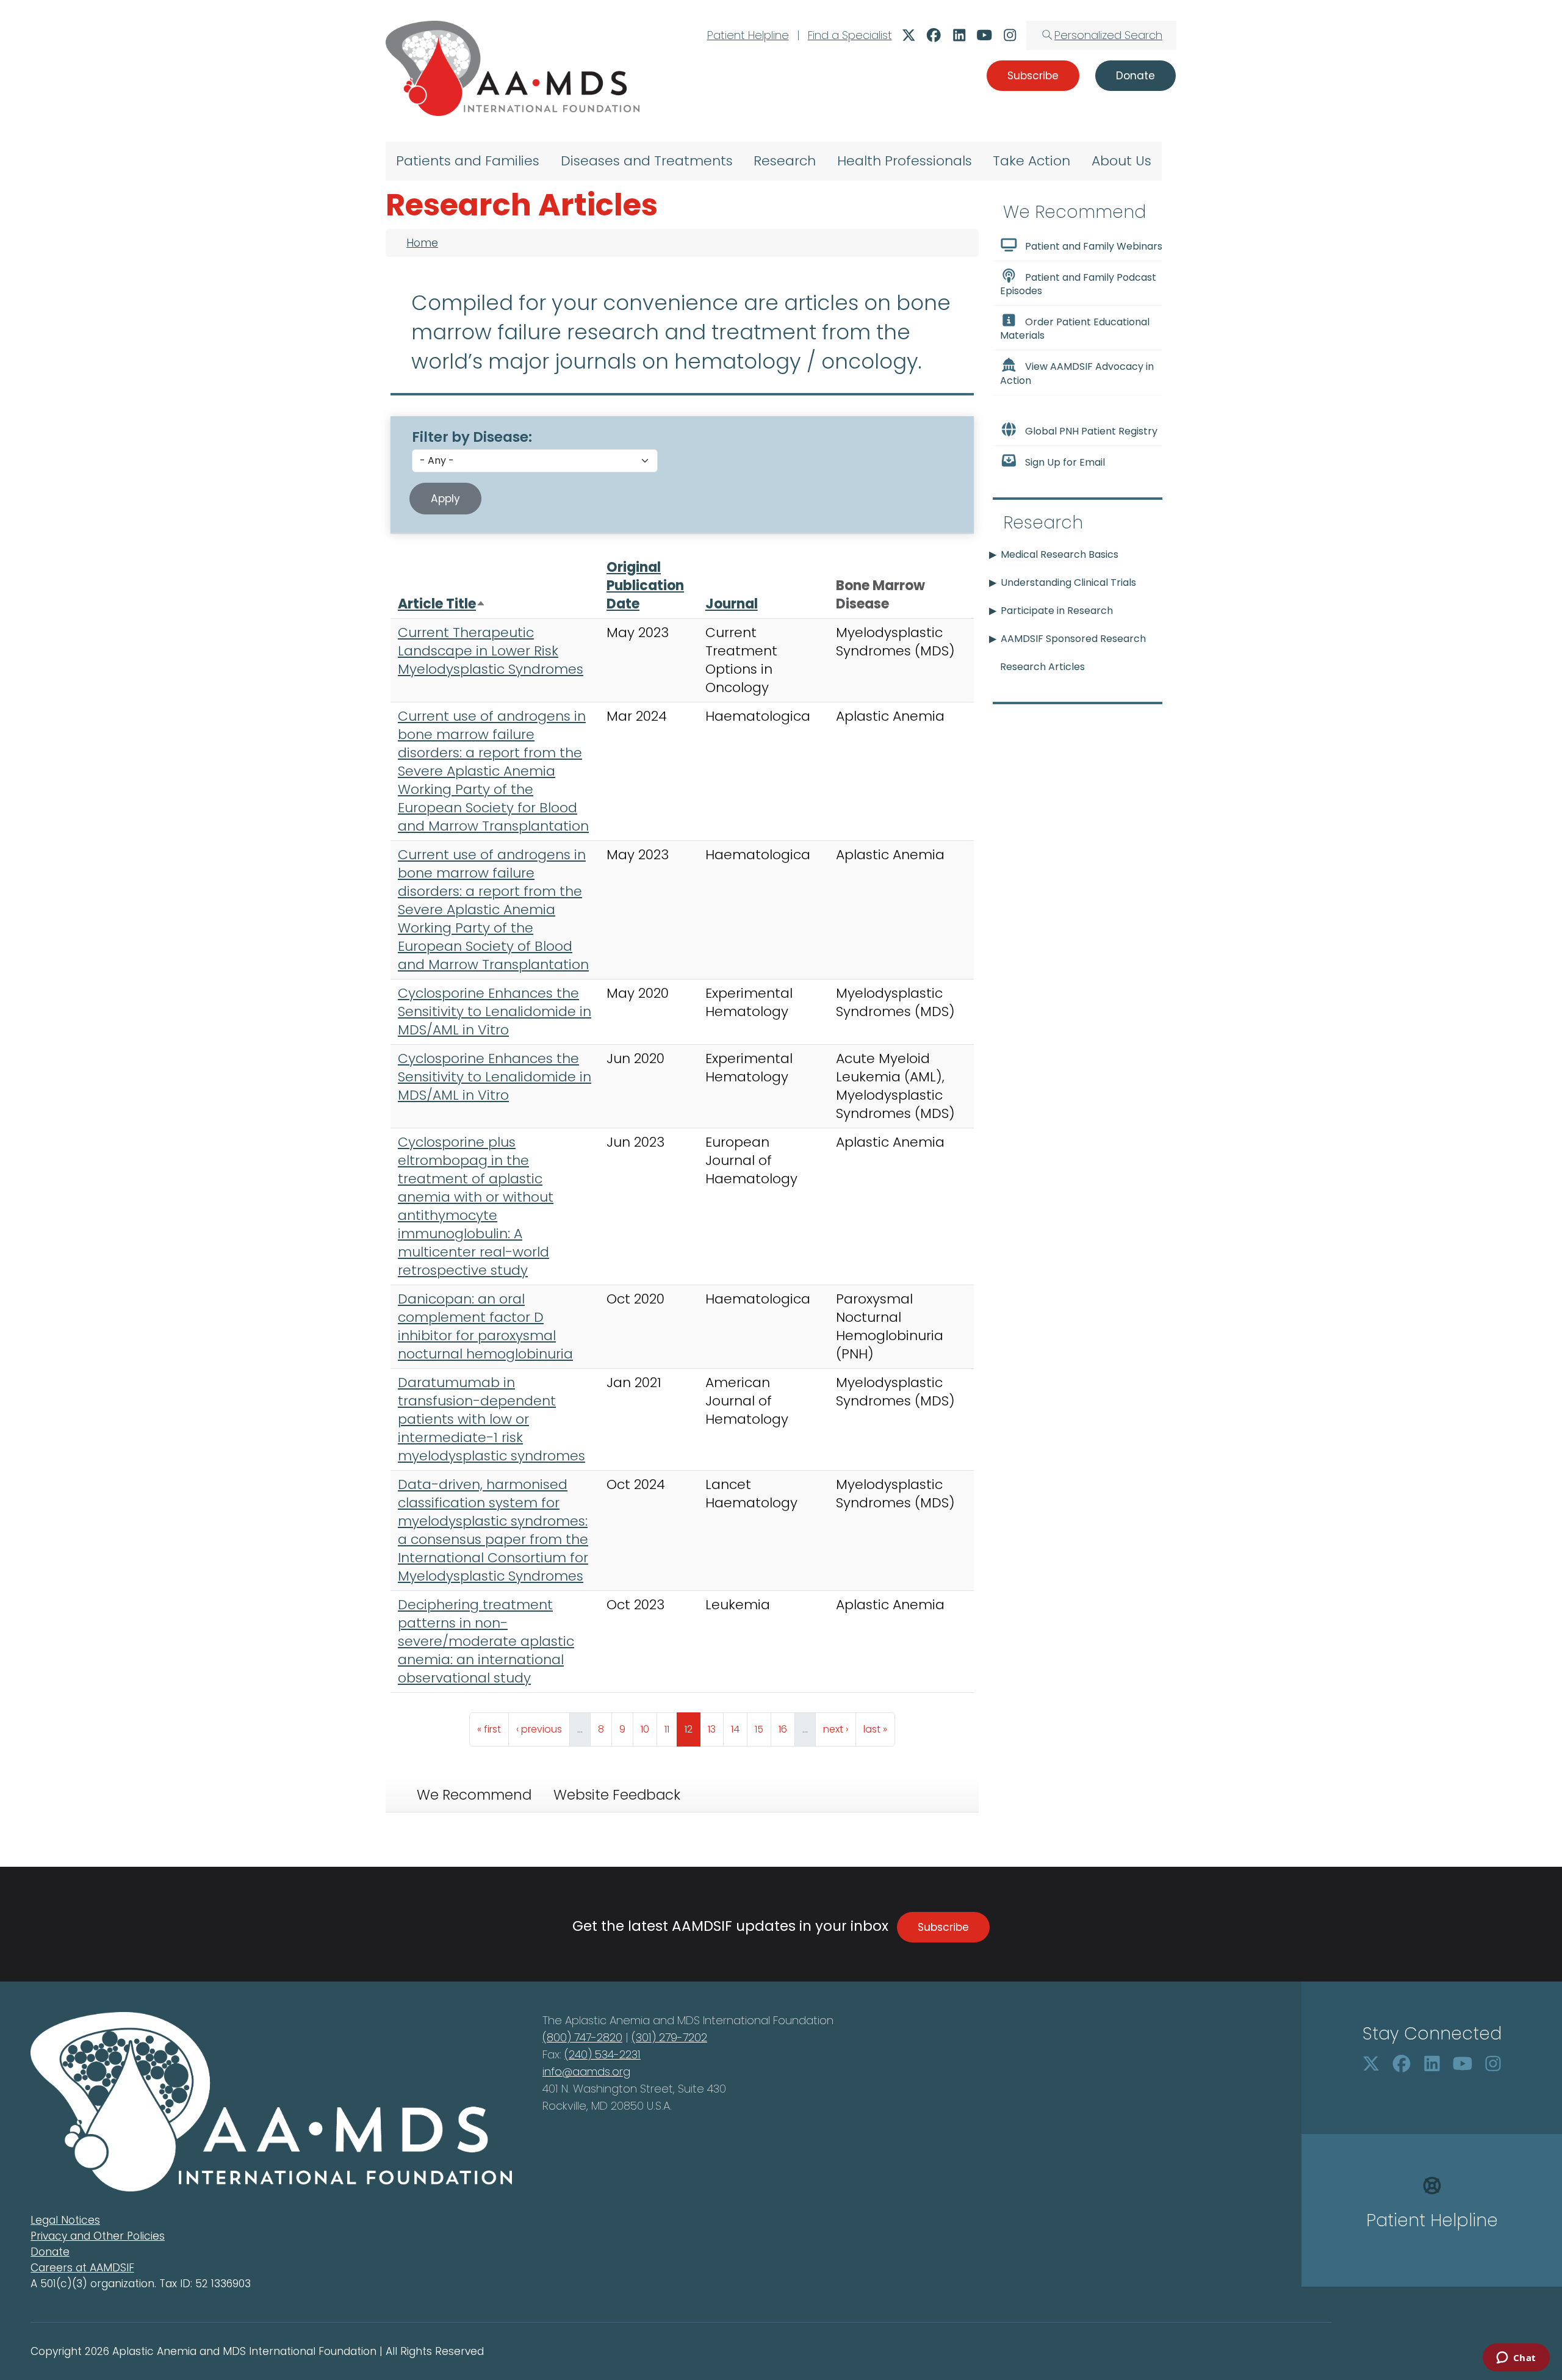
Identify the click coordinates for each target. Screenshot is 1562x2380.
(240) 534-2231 (603, 2054)
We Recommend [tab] (474, 1795)
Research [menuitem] (785, 161)
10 (649, 1729)
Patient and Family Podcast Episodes (1078, 284)
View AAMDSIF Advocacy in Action (1077, 374)
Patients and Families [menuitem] (468, 161)
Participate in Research (1057, 611)
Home (422, 243)
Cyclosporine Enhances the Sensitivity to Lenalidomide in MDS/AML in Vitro (495, 1012)
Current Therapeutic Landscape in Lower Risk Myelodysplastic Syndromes (491, 651)
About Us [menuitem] (1121, 161)
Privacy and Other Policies (98, 2236)
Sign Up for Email (1065, 462)
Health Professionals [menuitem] (905, 161)
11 (671, 1729)
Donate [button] (1136, 76)
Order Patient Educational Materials (1075, 329)
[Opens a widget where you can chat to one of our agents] (1516, 2359)
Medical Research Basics (1060, 554)
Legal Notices (65, 2220)
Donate (50, 2252)
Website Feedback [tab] (617, 1795)
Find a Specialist (850, 35)
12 (692, 1729)
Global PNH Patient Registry (1091, 431)
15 (763, 1729)
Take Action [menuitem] (1031, 161)
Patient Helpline (748, 35)
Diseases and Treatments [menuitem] (647, 161)
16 (786, 1729)
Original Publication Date (645, 586)
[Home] (513, 68)
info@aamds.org (586, 2072)
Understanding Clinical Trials (1068, 582)
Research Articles (1042, 667)
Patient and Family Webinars (1094, 246)
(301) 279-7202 (669, 2037)
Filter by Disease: (472, 437)
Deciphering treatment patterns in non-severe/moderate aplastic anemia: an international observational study (486, 1641)
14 (739, 1729)
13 (715, 1729)
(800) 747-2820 (582, 2037)
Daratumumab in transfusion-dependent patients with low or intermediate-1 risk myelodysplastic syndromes (491, 1419)
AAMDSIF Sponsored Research (1073, 639)
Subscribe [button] (1033, 76)
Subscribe (943, 1927)
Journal (732, 604)
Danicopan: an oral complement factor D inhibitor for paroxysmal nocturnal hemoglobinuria (485, 1326)
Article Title (442, 604)
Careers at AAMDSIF (82, 2268)
